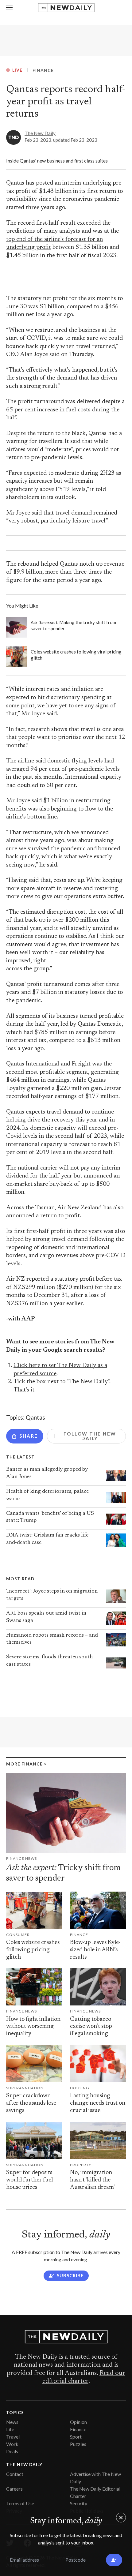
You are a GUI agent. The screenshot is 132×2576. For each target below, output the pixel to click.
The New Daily (40, 133)
